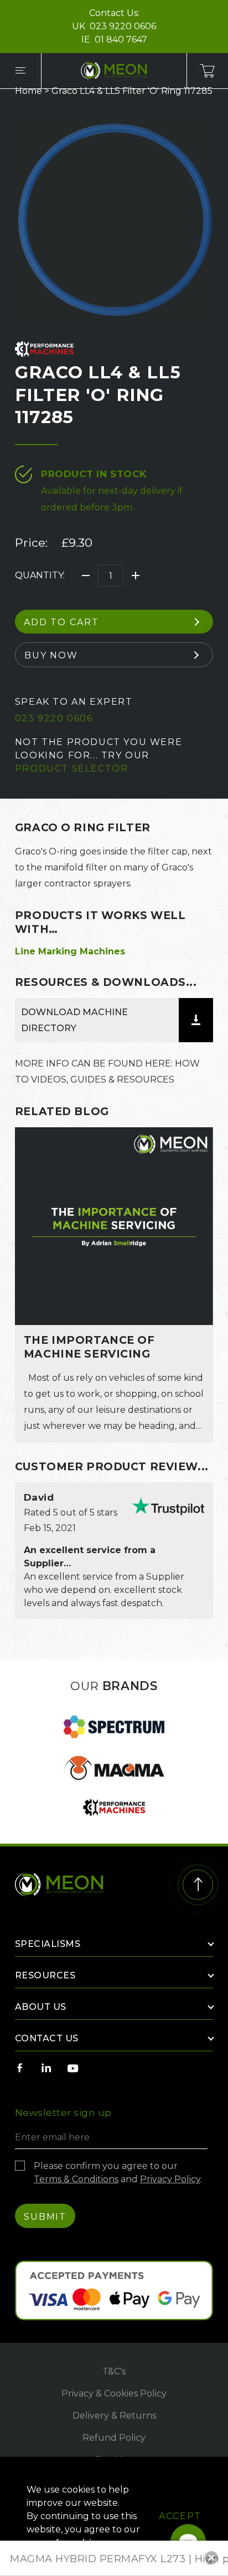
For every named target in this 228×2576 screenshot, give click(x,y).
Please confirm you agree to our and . (118, 2173)
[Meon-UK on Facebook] (20, 2068)
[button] (211, 2558)
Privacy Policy (170, 2179)
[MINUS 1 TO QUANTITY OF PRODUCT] (86, 576)
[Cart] (208, 71)
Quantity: (40, 575)
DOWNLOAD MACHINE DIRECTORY (74, 1020)
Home (28, 91)
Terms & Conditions (76, 2179)
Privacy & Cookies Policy (114, 2393)
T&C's (114, 2371)
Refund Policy (114, 2438)
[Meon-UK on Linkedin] (46, 2068)
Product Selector (72, 769)
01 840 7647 (121, 39)
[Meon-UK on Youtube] (73, 2068)
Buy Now (51, 655)
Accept (180, 2516)
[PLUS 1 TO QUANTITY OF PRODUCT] (136, 576)
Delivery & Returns (114, 2416)
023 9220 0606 (123, 26)
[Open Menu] (20, 71)
